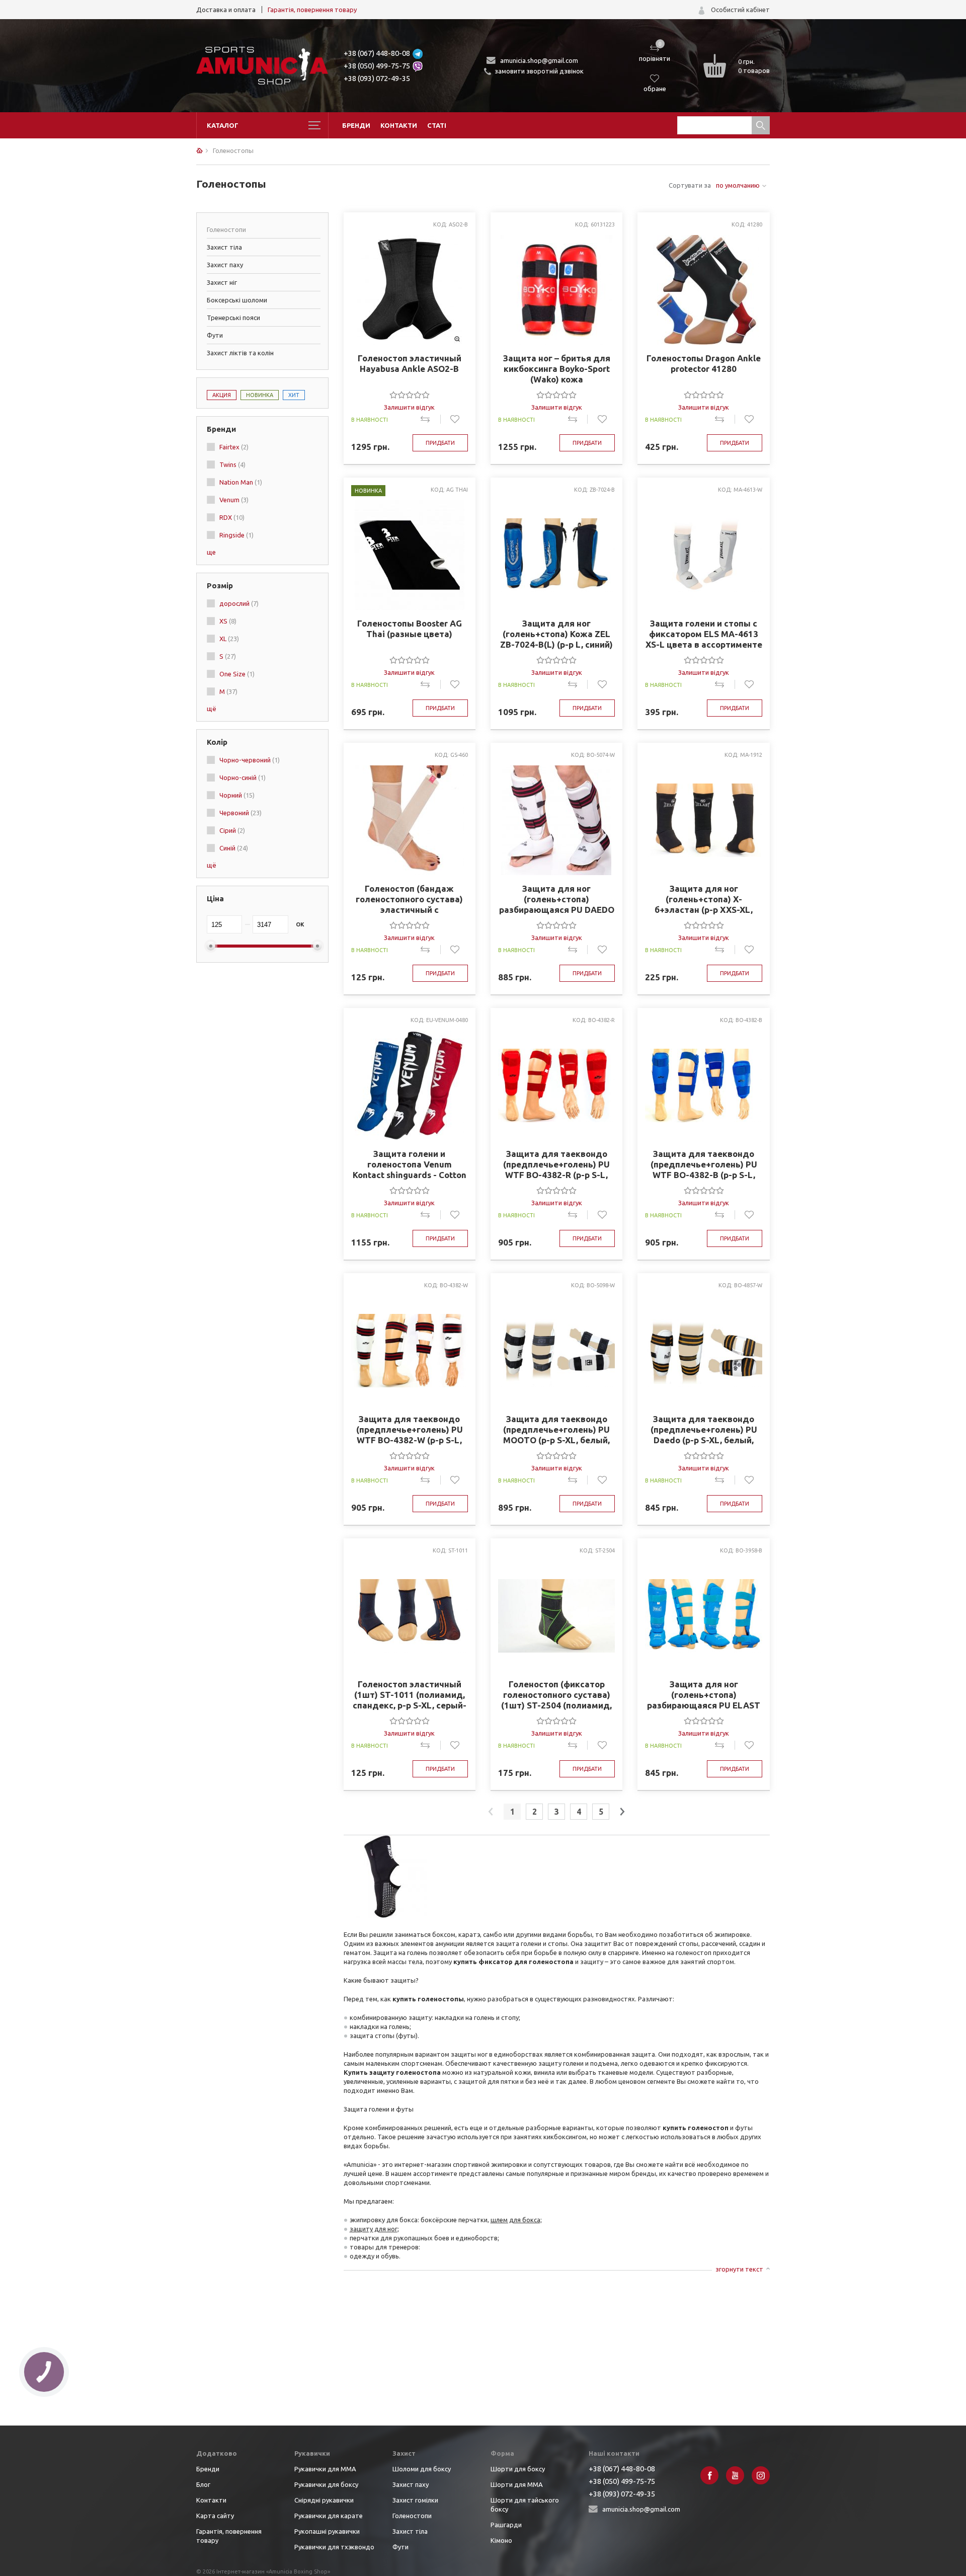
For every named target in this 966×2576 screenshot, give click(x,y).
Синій (234, 848)
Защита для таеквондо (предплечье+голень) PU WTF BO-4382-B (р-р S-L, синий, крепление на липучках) (704, 1164)
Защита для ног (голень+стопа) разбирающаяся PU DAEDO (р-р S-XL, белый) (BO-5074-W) (556, 899)
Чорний (237, 795)
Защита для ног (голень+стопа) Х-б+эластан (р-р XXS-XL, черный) (704, 899)
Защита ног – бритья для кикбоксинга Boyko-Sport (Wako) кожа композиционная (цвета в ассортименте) (557, 369)
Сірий (232, 830)
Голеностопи (412, 2516)
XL (229, 639)
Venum (234, 500)
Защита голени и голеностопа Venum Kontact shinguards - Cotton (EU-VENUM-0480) (410, 1164)
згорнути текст (739, 2269)
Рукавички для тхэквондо (334, 2547)
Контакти (399, 125)
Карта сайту (215, 2516)
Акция (222, 395)
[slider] (410, 395)
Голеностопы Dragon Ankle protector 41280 (704, 363)
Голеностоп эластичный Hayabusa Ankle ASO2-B (410, 363)
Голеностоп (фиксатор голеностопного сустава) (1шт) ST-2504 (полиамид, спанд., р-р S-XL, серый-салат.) (556, 1695)
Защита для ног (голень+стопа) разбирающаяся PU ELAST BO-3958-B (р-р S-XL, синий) (704, 1695)
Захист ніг (222, 282)
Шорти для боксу (518, 2469)
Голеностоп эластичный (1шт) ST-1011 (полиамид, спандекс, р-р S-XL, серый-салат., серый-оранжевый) (409, 1695)
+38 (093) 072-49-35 (377, 78)
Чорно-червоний (250, 760)
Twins (232, 464)
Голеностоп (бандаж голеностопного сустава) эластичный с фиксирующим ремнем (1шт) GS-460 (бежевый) (409, 899)
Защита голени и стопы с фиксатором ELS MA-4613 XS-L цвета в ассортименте (704, 634)
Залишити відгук (409, 407)
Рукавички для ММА (325, 2469)
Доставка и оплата (226, 10)
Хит (294, 395)
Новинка (260, 395)
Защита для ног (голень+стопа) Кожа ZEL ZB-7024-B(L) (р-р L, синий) (556, 634)
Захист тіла (224, 247)
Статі (437, 125)
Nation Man (241, 482)
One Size (237, 674)
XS (228, 621)
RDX (232, 517)
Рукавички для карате (329, 2516)
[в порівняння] (430, 419)
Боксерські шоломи (237, 300)
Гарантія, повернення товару (312, 10)
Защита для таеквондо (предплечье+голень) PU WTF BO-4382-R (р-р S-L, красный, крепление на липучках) (556, 1164)
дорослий (239, 603)
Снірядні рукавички (324, 2500)
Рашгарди (506, 2525)
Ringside (236, 535)
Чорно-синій (243, 777)
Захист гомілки (415, 2500)
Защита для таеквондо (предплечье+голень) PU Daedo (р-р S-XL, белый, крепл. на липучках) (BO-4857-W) (704, 1430)
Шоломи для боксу (422, 2469)
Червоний (240, 813)
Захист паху (225, 265)
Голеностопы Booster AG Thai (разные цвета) (410, 629)
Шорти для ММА (517, 2484)
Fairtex (234, 447)
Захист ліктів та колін (240, 353)
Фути (215, 335)
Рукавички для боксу (326, 2484)
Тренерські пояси (233, 318)
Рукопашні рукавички (327, 2531)
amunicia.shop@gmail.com (539, 60)
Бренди (356, 125)
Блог (203, 2484)
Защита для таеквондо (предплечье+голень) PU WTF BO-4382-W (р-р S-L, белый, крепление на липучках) (410, 1430)
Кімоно (501, 2540)
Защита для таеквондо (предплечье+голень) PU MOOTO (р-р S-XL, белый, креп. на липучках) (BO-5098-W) (556, 1430)
